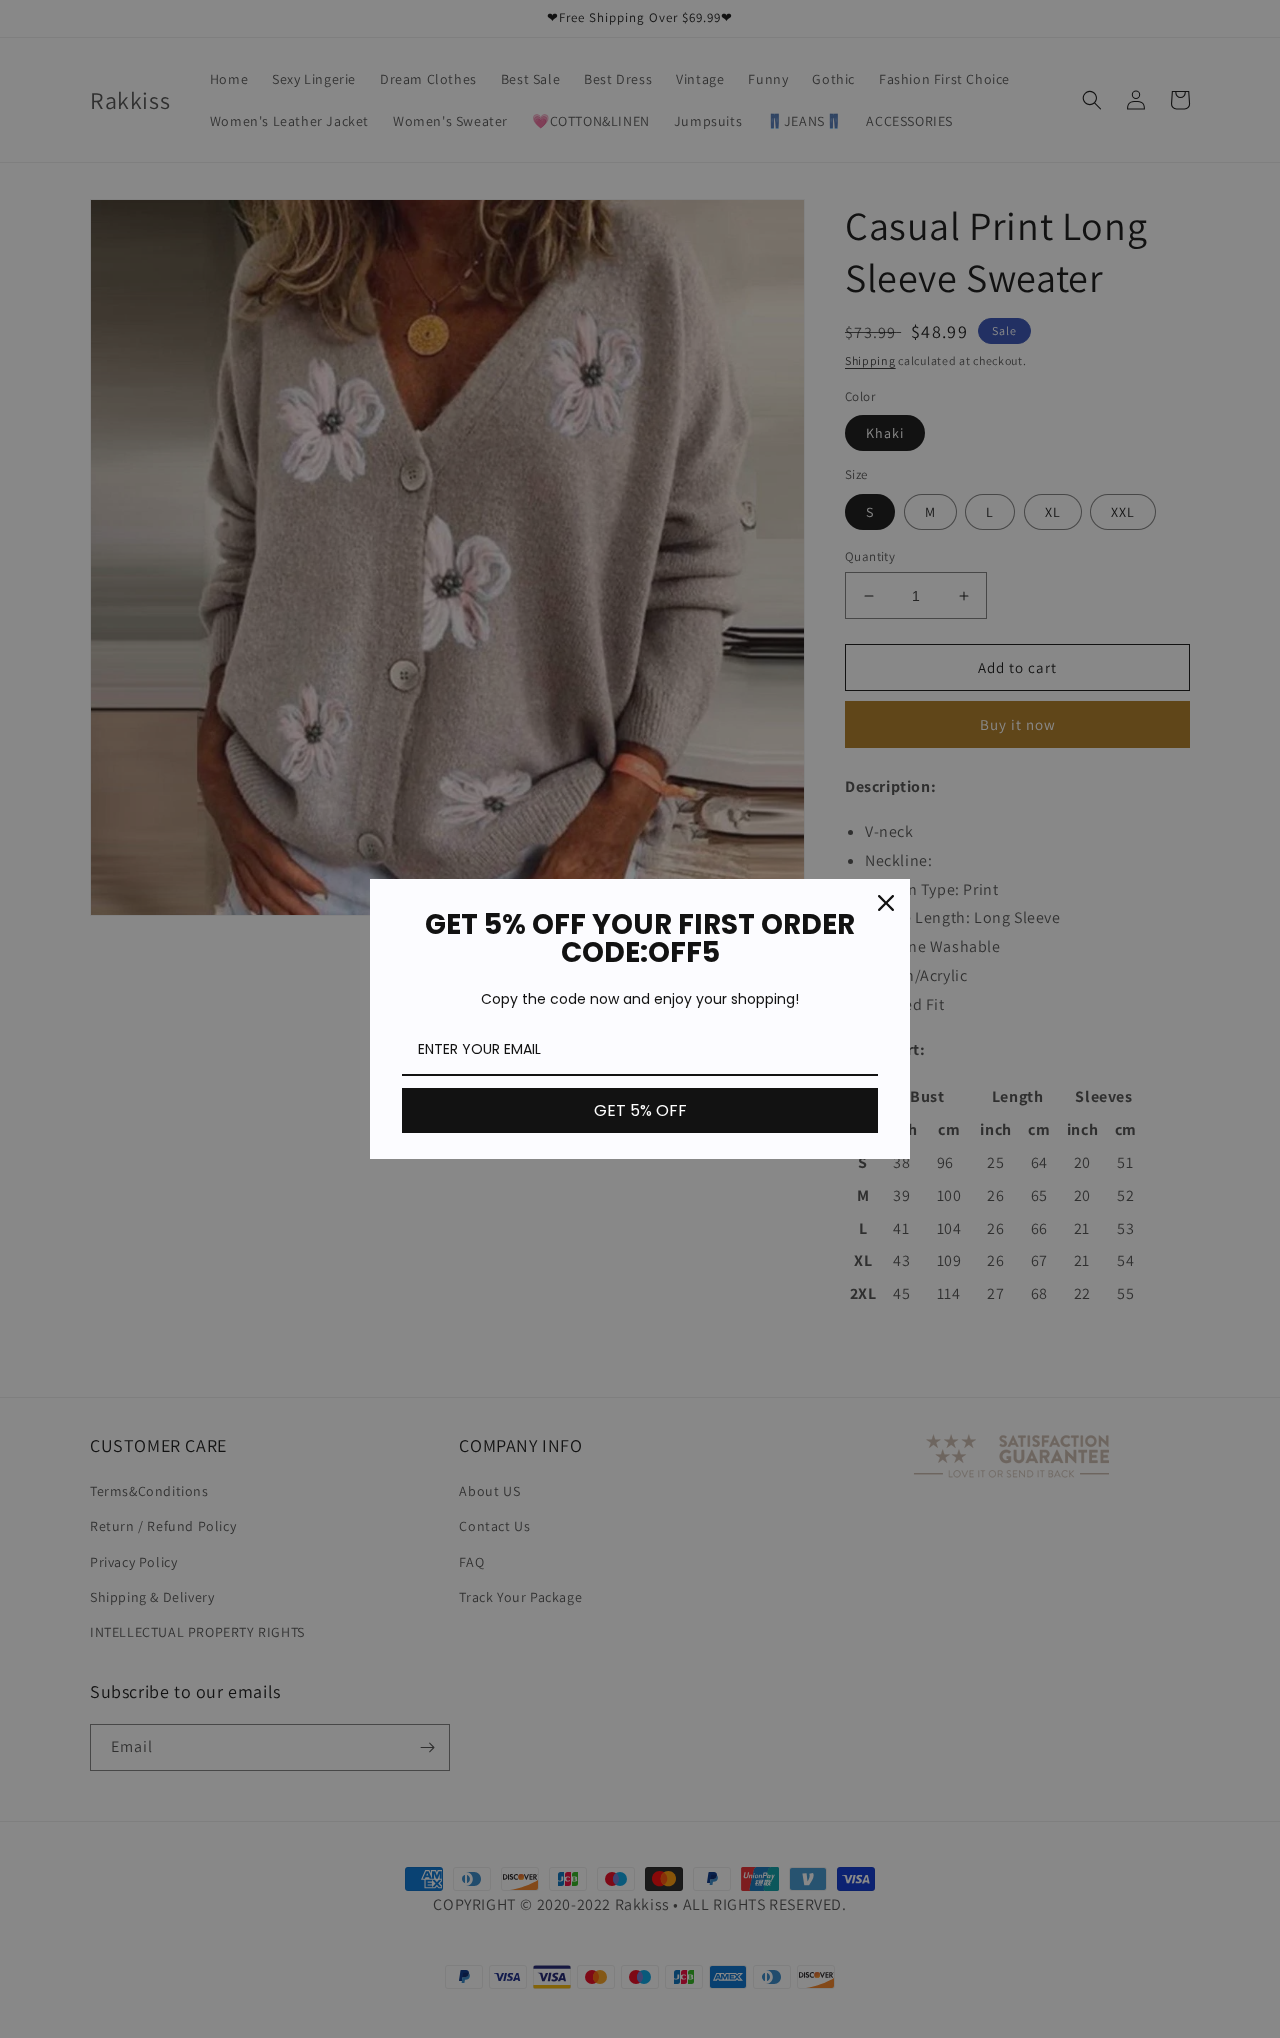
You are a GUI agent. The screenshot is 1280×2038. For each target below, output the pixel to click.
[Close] (886, 903)
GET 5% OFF (640, 1110)
